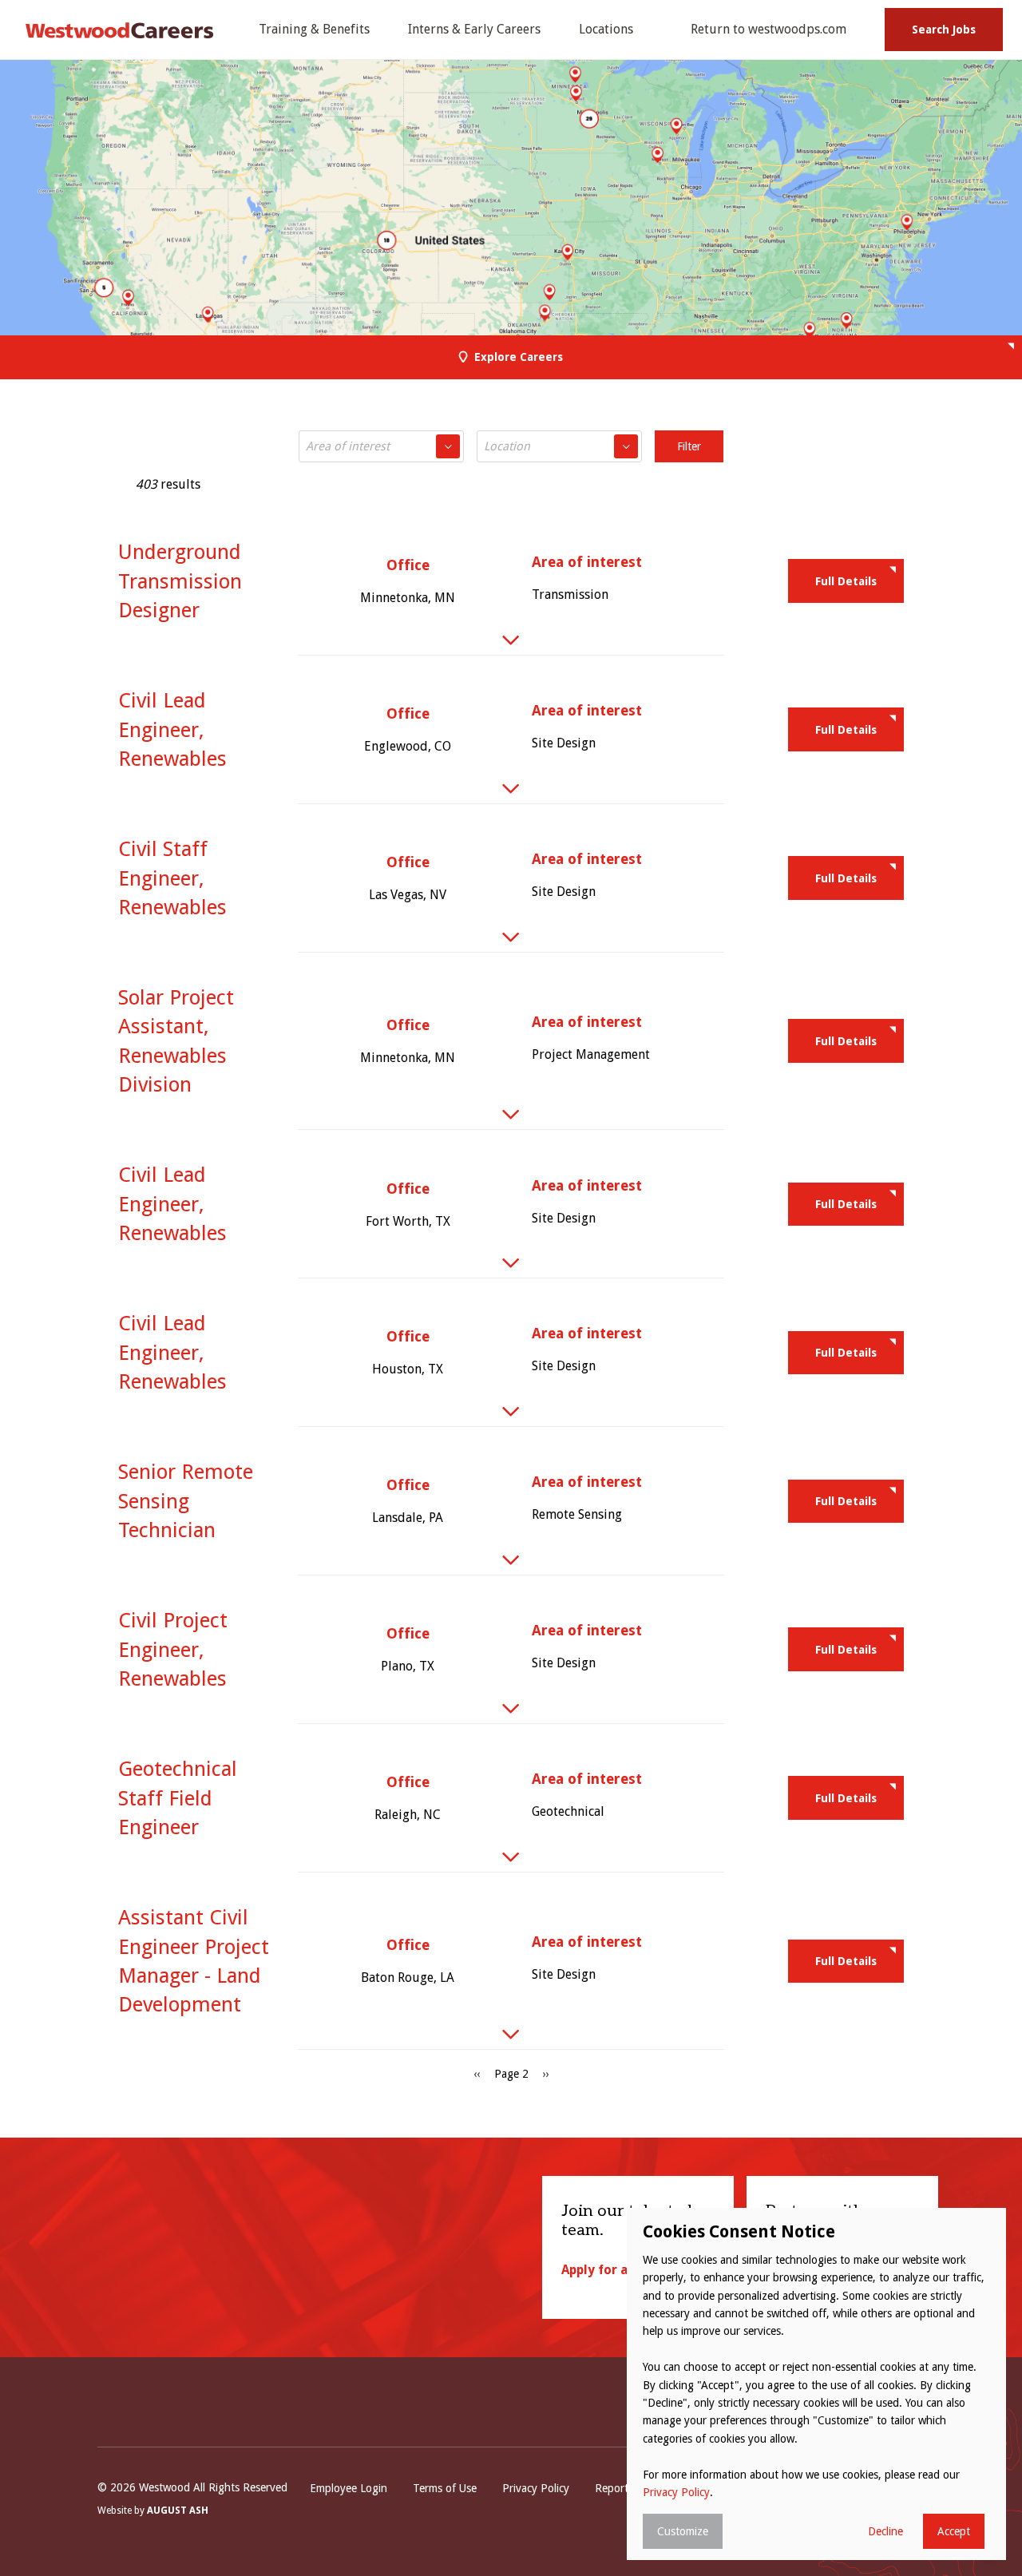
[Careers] (120, 30)
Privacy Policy (536, 2488)
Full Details (846, 581)
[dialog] (816, 2384)
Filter (689, 446)
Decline (885, 2531)
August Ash (178, 2511)
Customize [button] (683, 2531)
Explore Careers (519, 357)
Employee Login (349, 2488)
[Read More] (511, 640)
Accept (954, 2531)
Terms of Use (445, 2488)
